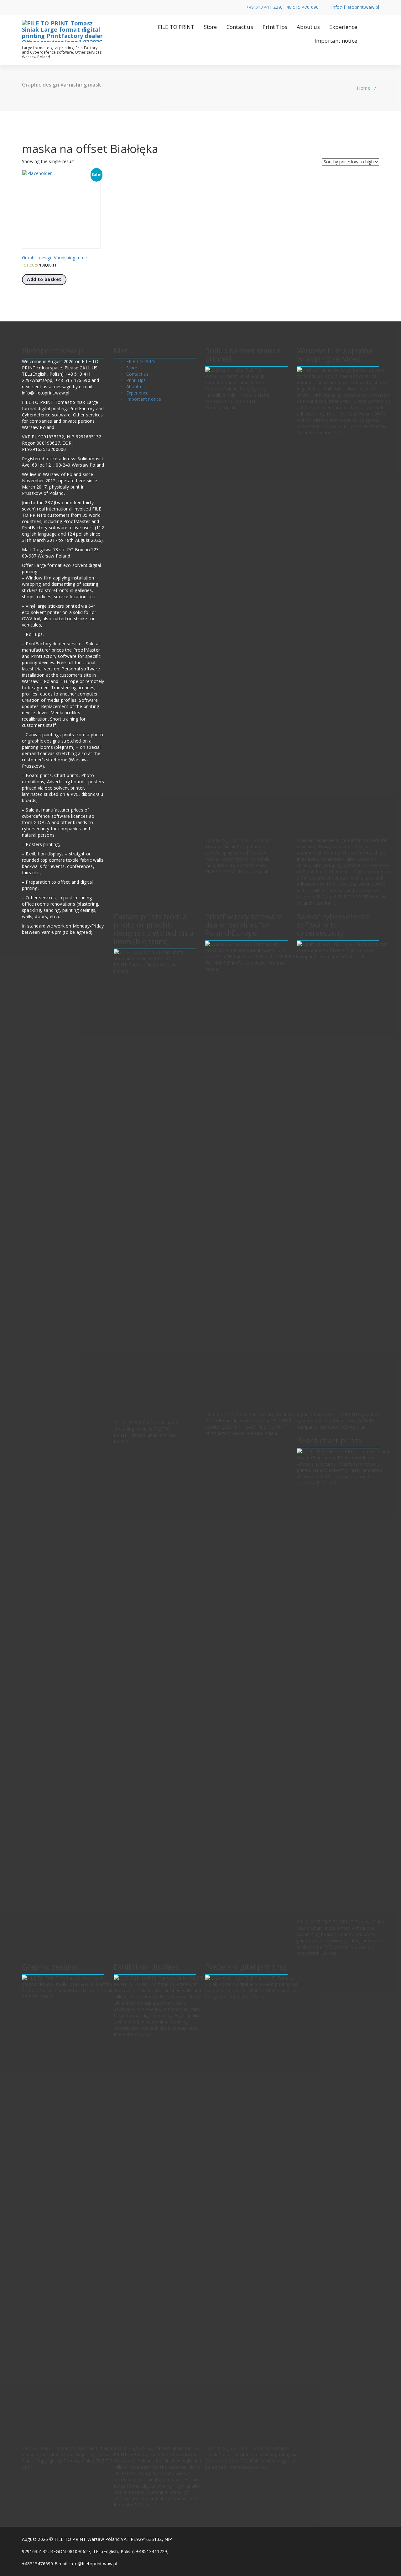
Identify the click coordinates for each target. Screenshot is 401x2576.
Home (364, 88)
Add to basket (44, 279)
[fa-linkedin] (33, 7)
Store (211, 27)
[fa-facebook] (24, 7)
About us (308, 27)
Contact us (240, 27)
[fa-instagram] (52, 7)
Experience (343, 27)
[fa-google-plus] (43, 7)
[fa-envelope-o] (62, 7)
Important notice (336, 41)
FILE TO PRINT (176, 27)
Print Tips (275, 27)
